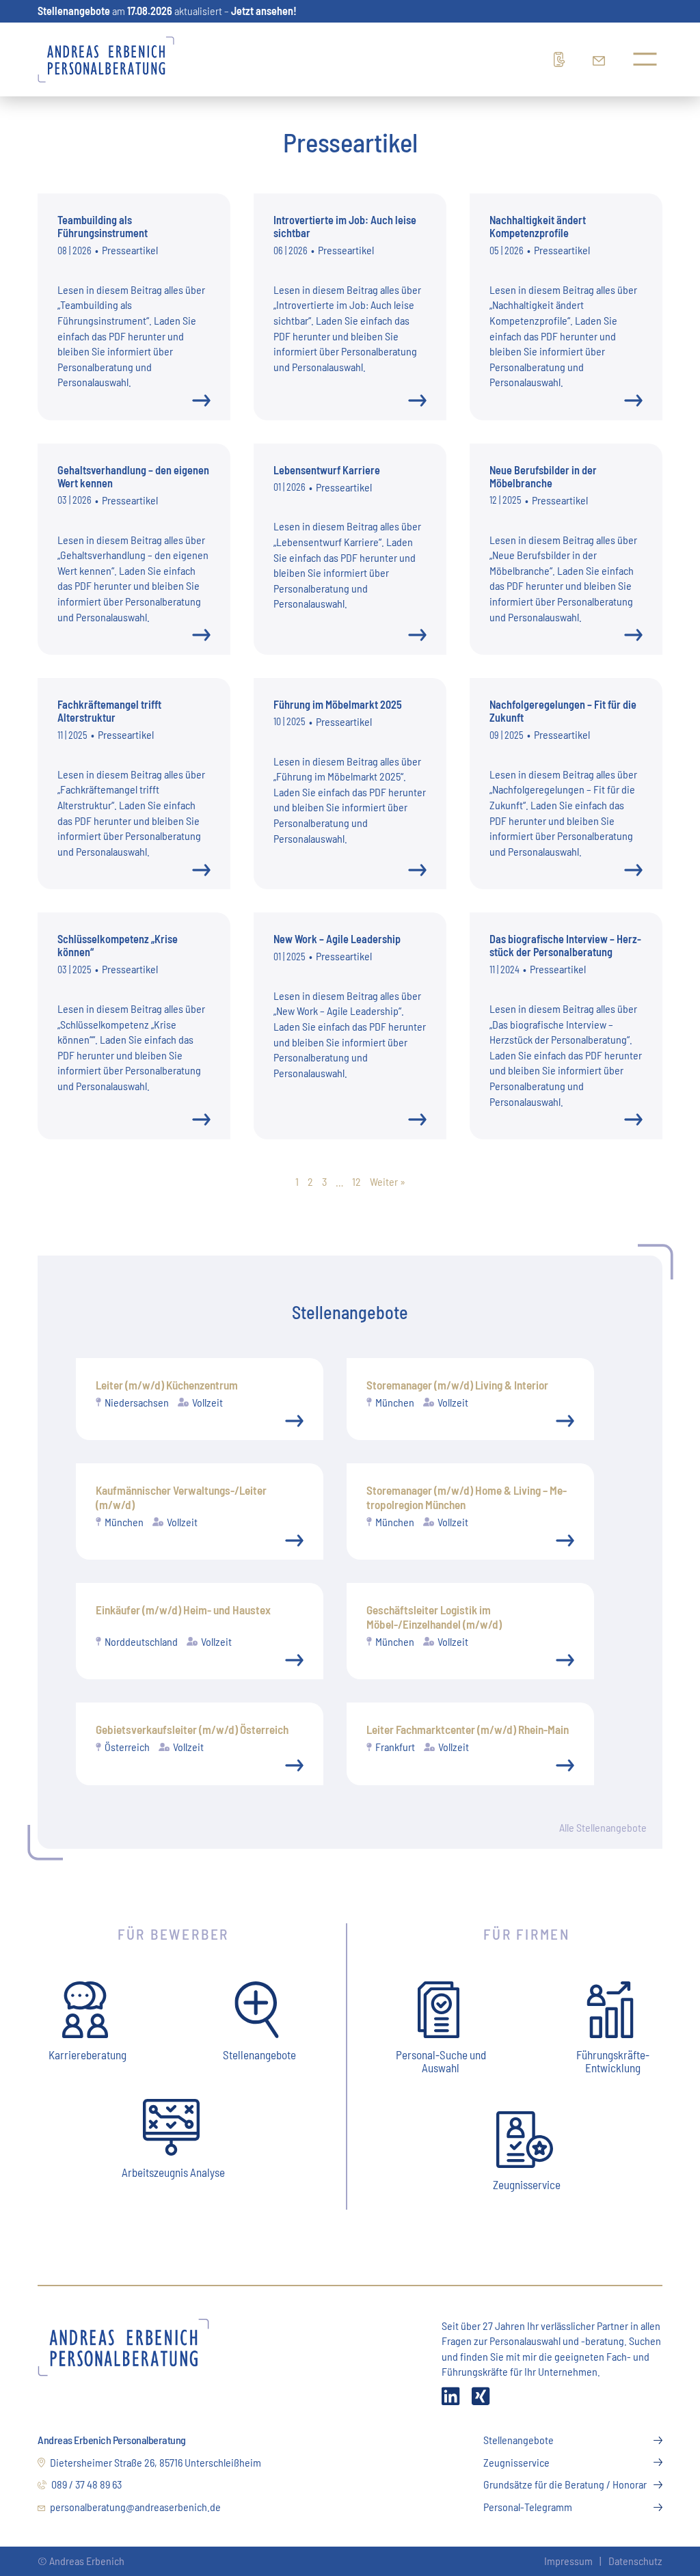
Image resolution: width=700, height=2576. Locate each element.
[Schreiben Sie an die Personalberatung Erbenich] (602, 59)
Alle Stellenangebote (603, 1827)
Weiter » (388, 1181)
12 (356, 1181)
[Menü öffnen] (645, 59)
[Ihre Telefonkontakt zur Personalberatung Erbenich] (563, 59)
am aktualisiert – (167, 11)
